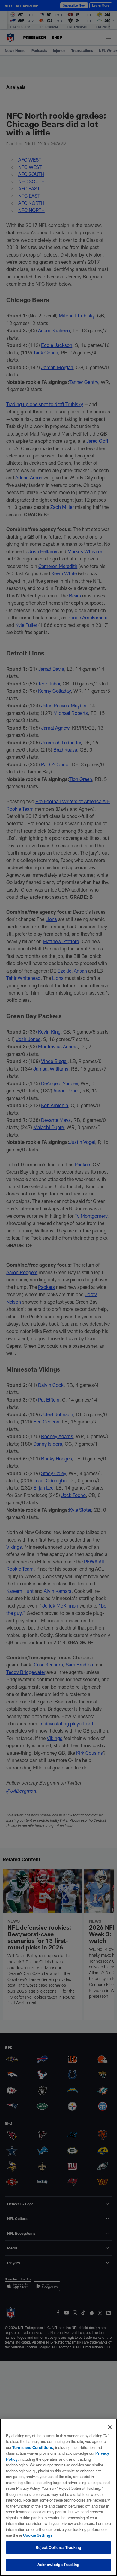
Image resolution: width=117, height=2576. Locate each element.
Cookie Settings (38, 2535)
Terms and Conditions (33, 2447)
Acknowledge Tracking (59, 2565)
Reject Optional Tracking (58, 2547)
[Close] (110, 2427)
